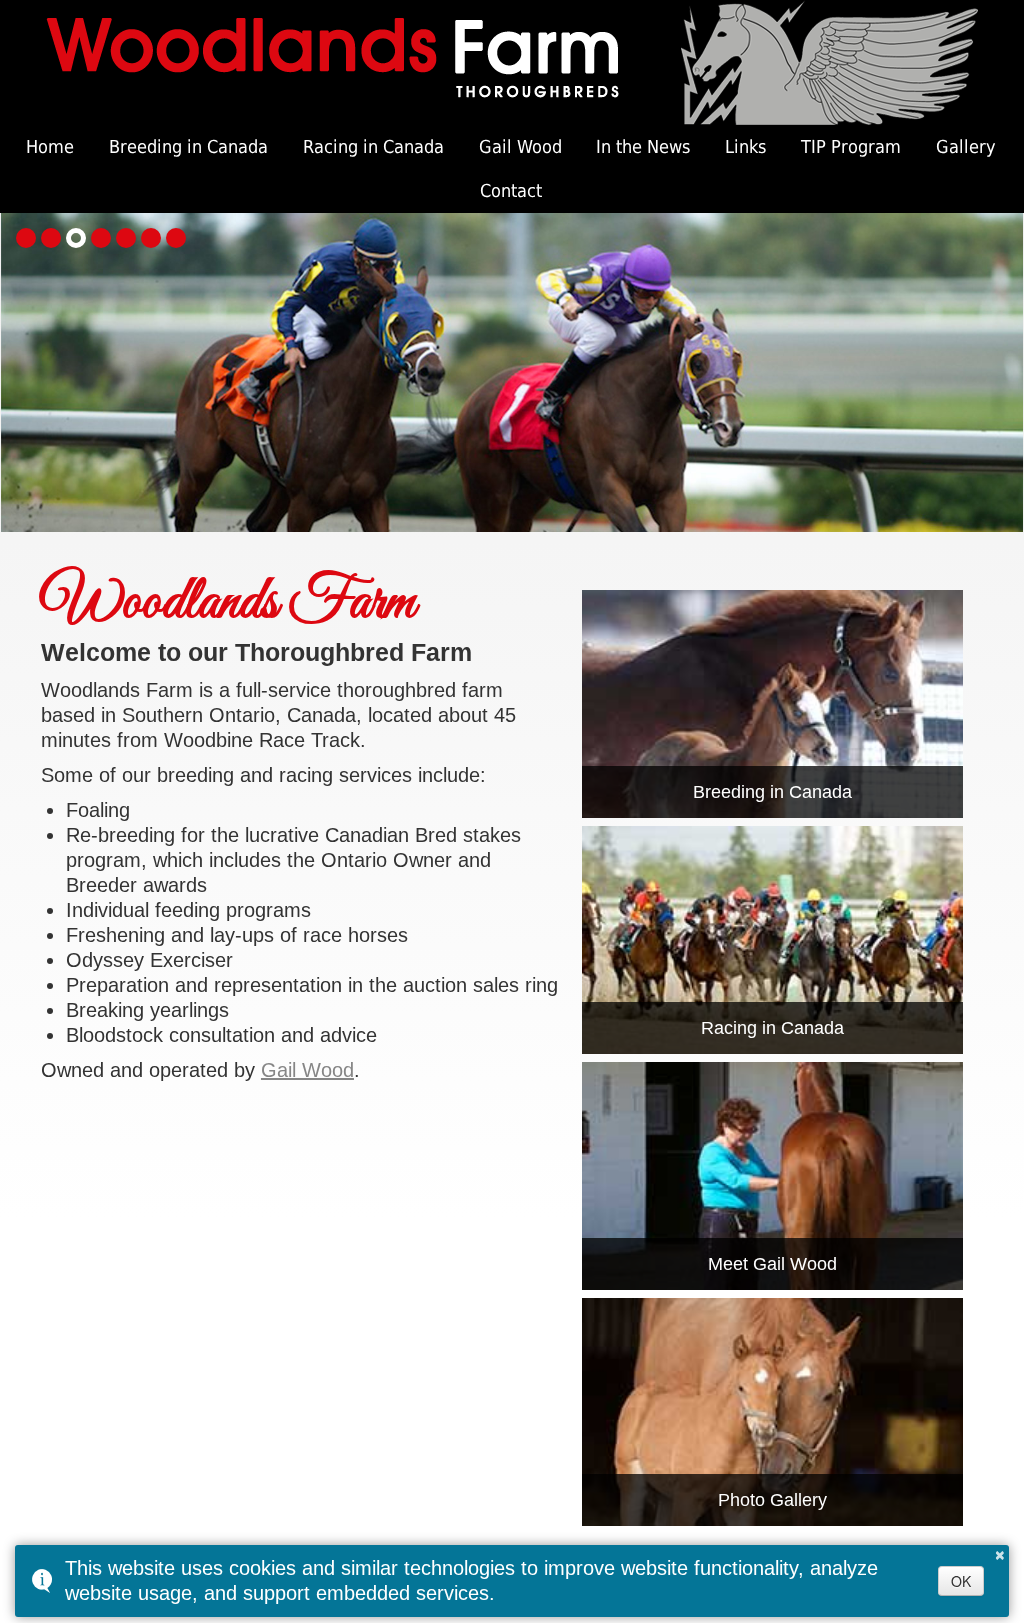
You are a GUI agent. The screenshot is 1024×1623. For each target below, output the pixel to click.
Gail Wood (520, 146)
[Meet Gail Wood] (772, 1174)
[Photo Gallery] (772, 1410)
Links (745, 146)
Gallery (966, 146)
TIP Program (851, 146)
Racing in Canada (373, 146)
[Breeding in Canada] (772, 702)
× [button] (1000, 1552)
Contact (511, 190)
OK (961, 1581)
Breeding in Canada (188, 146)
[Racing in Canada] (772, 938)
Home (50, 146)
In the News (643, 146)
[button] (26, 238)
